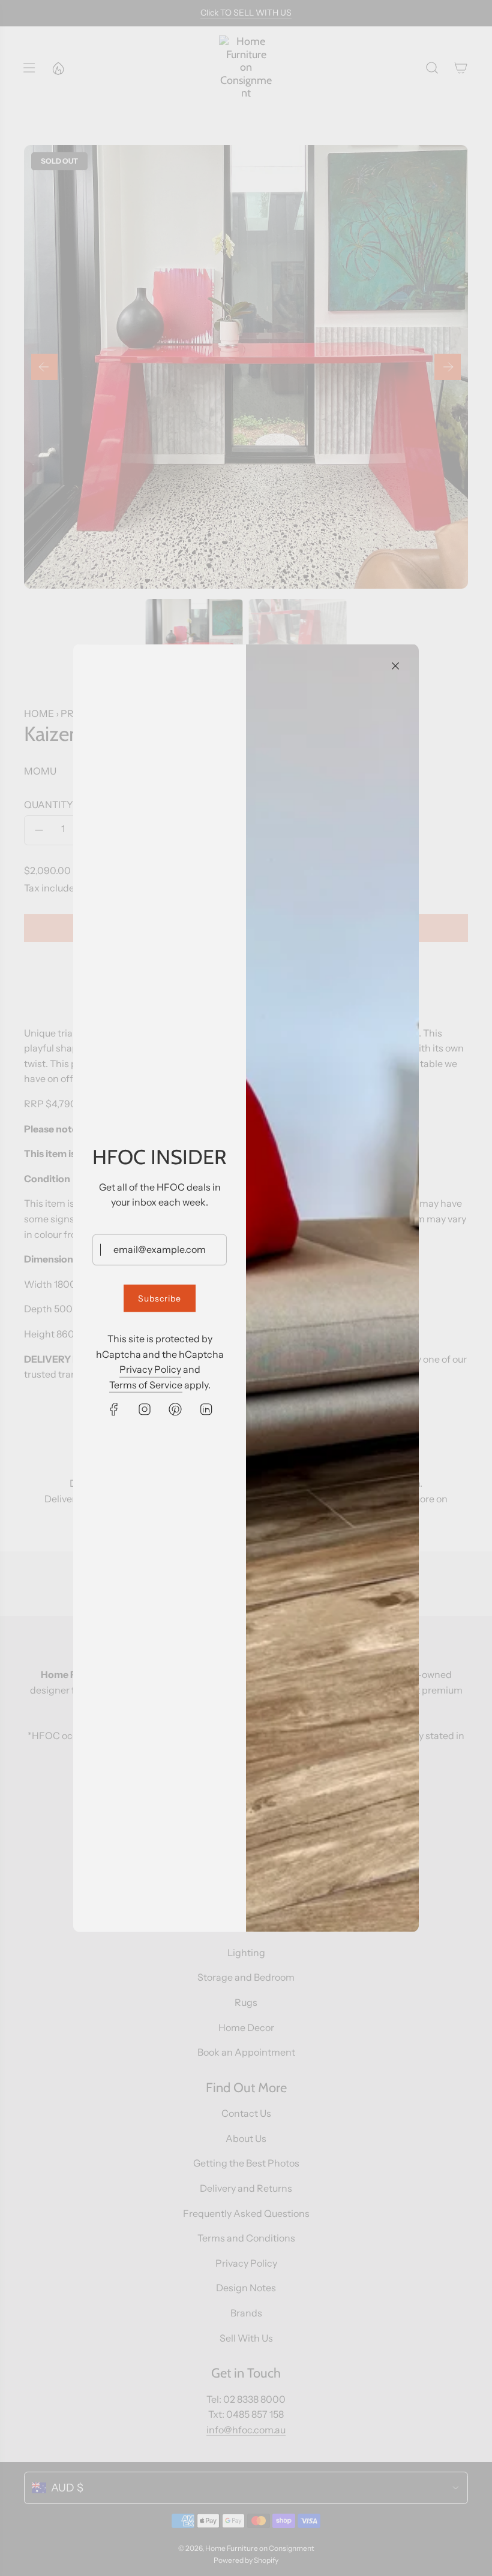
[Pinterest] (175, 1409)
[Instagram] (145, 1409)
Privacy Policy (150, 1369)
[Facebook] (114, 1409)
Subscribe (160, 1298)
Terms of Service (146, 1385)
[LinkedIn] (206, 1409)
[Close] (395, 665)
